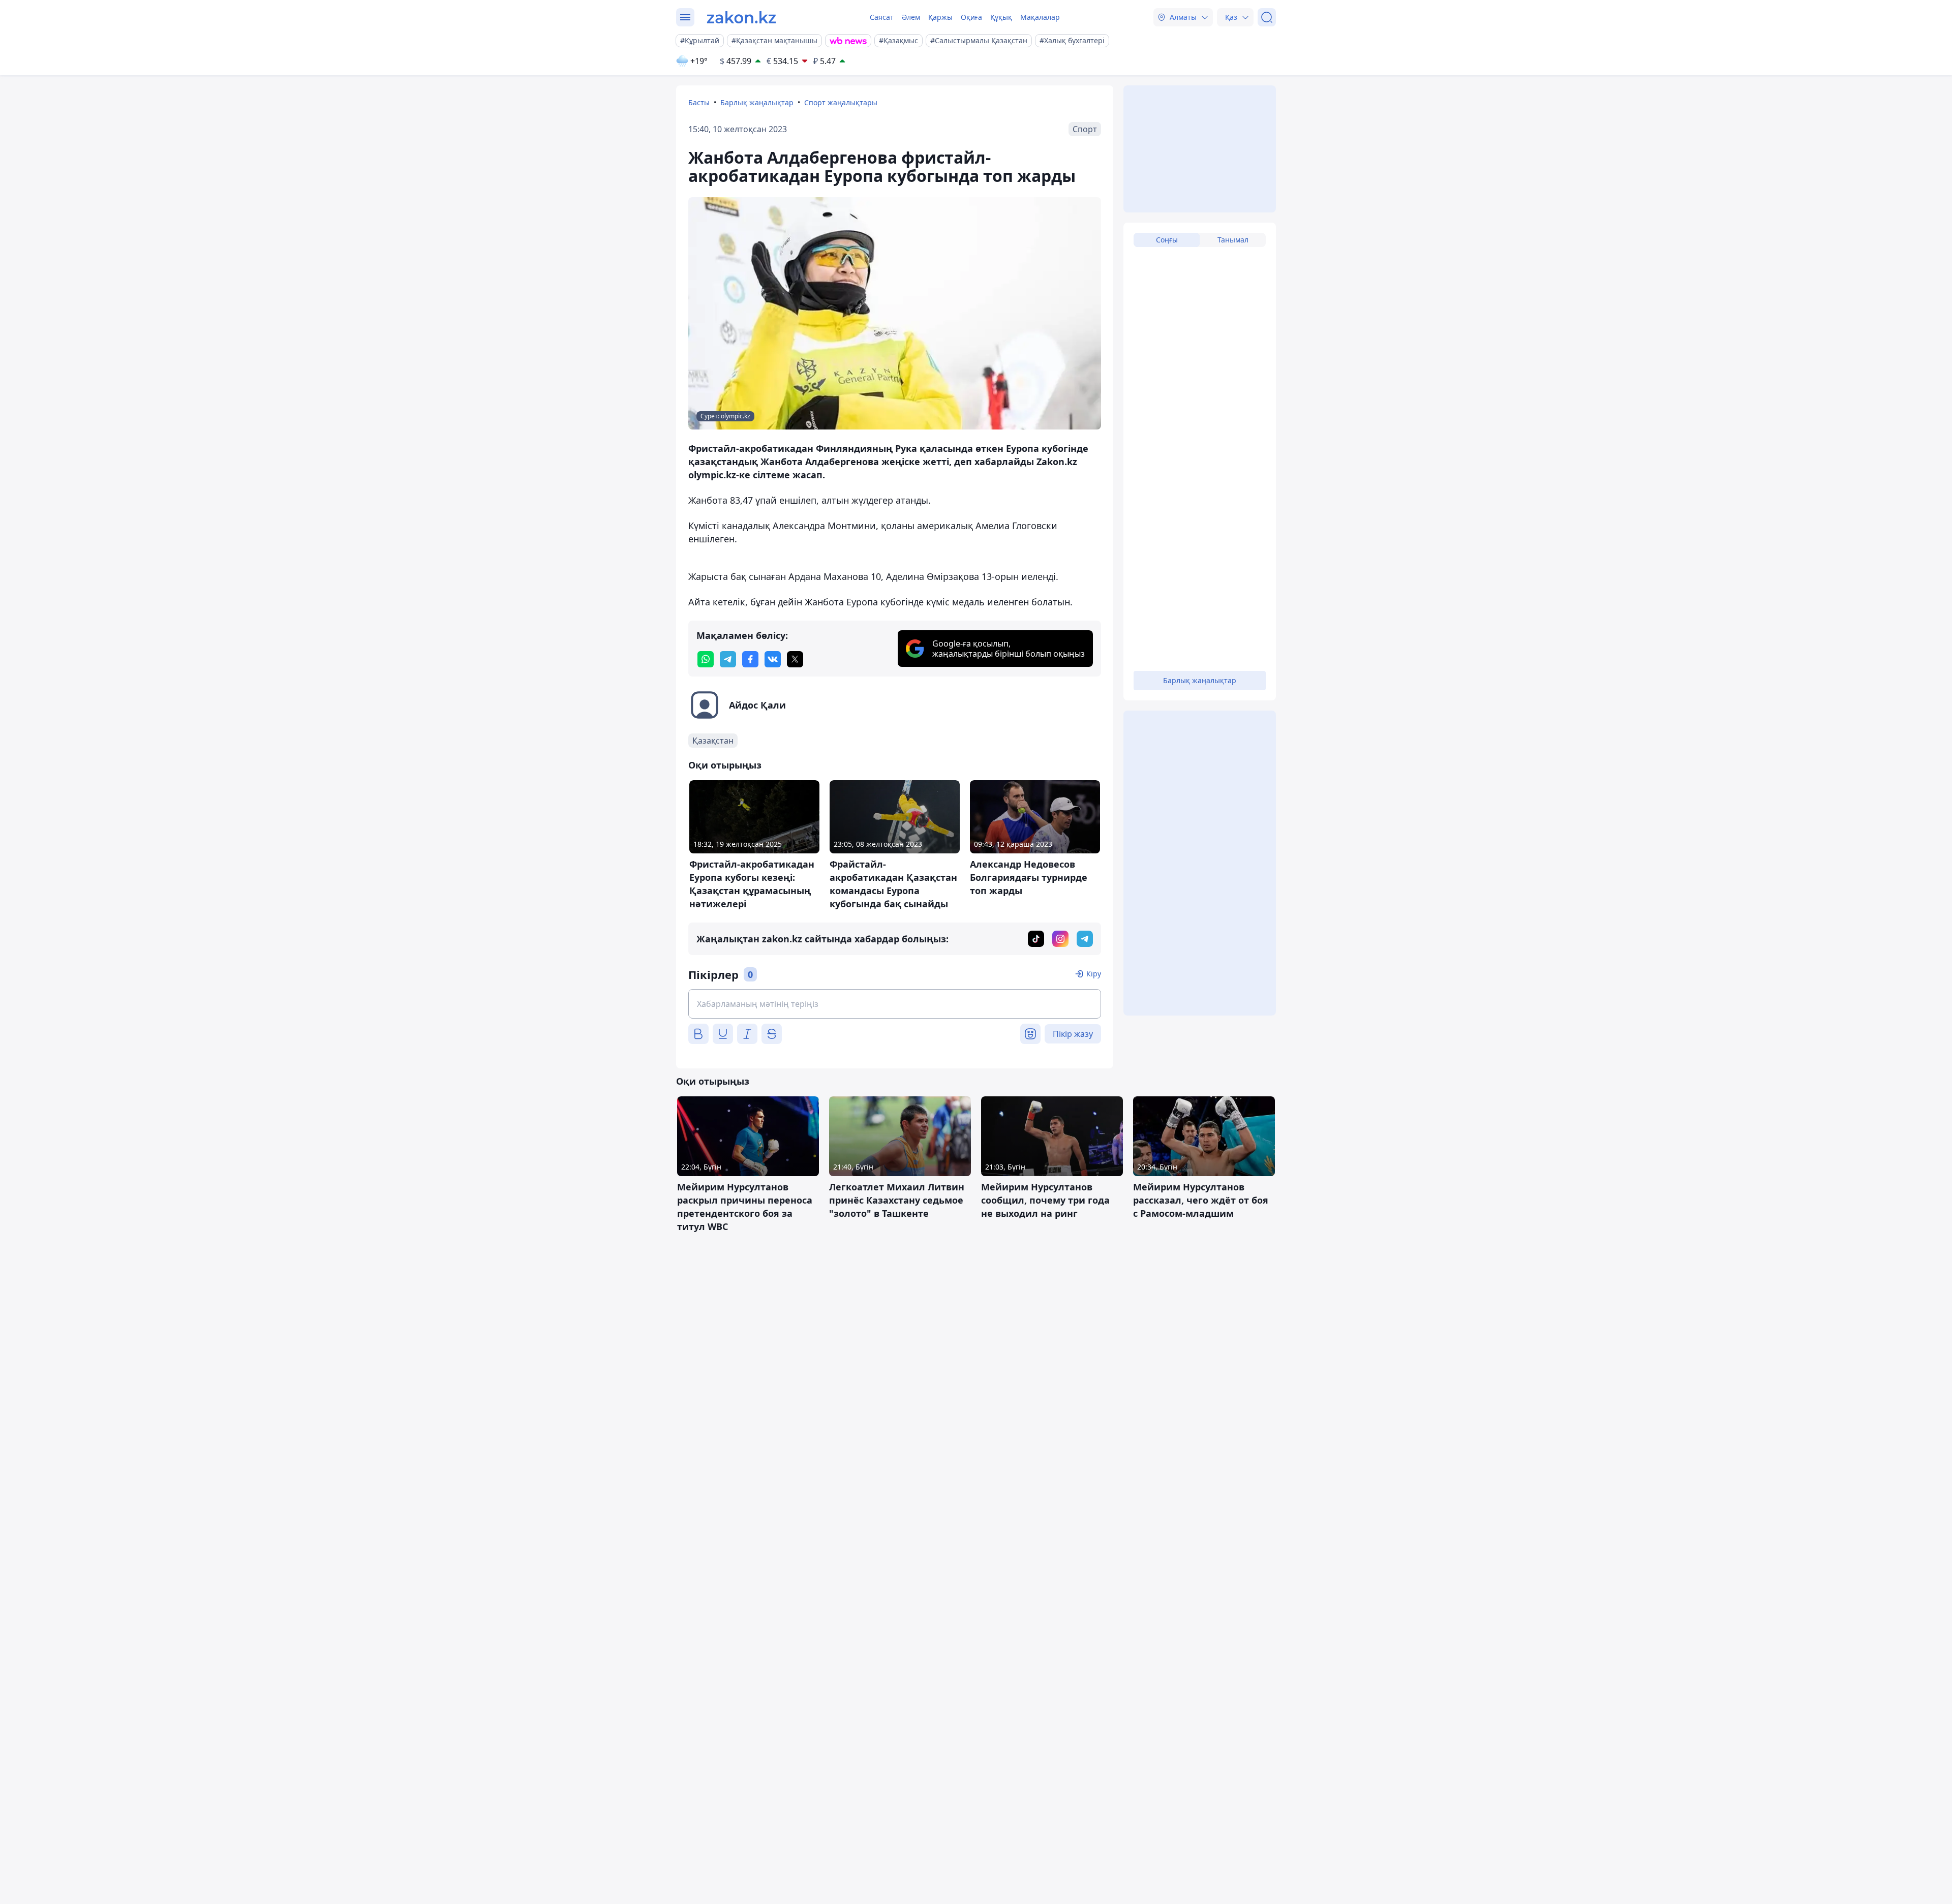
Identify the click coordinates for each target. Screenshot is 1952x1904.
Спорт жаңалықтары (841, 102)
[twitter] (795, 659)
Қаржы (940, 17)
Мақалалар (1040, 17)
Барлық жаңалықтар (757, 102)
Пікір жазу (1073, 1034)
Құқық (1001, 17)
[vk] (773, 659)
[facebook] (750, 659)
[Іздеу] (1267, 17)
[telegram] (728, 659)
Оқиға (971, 17)
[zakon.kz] (741, 17)
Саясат (882, 17)
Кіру (1094, 974)
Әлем (911, 17)
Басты (699, 102)
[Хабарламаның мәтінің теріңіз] (895, 1004)
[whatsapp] (706, 659)
